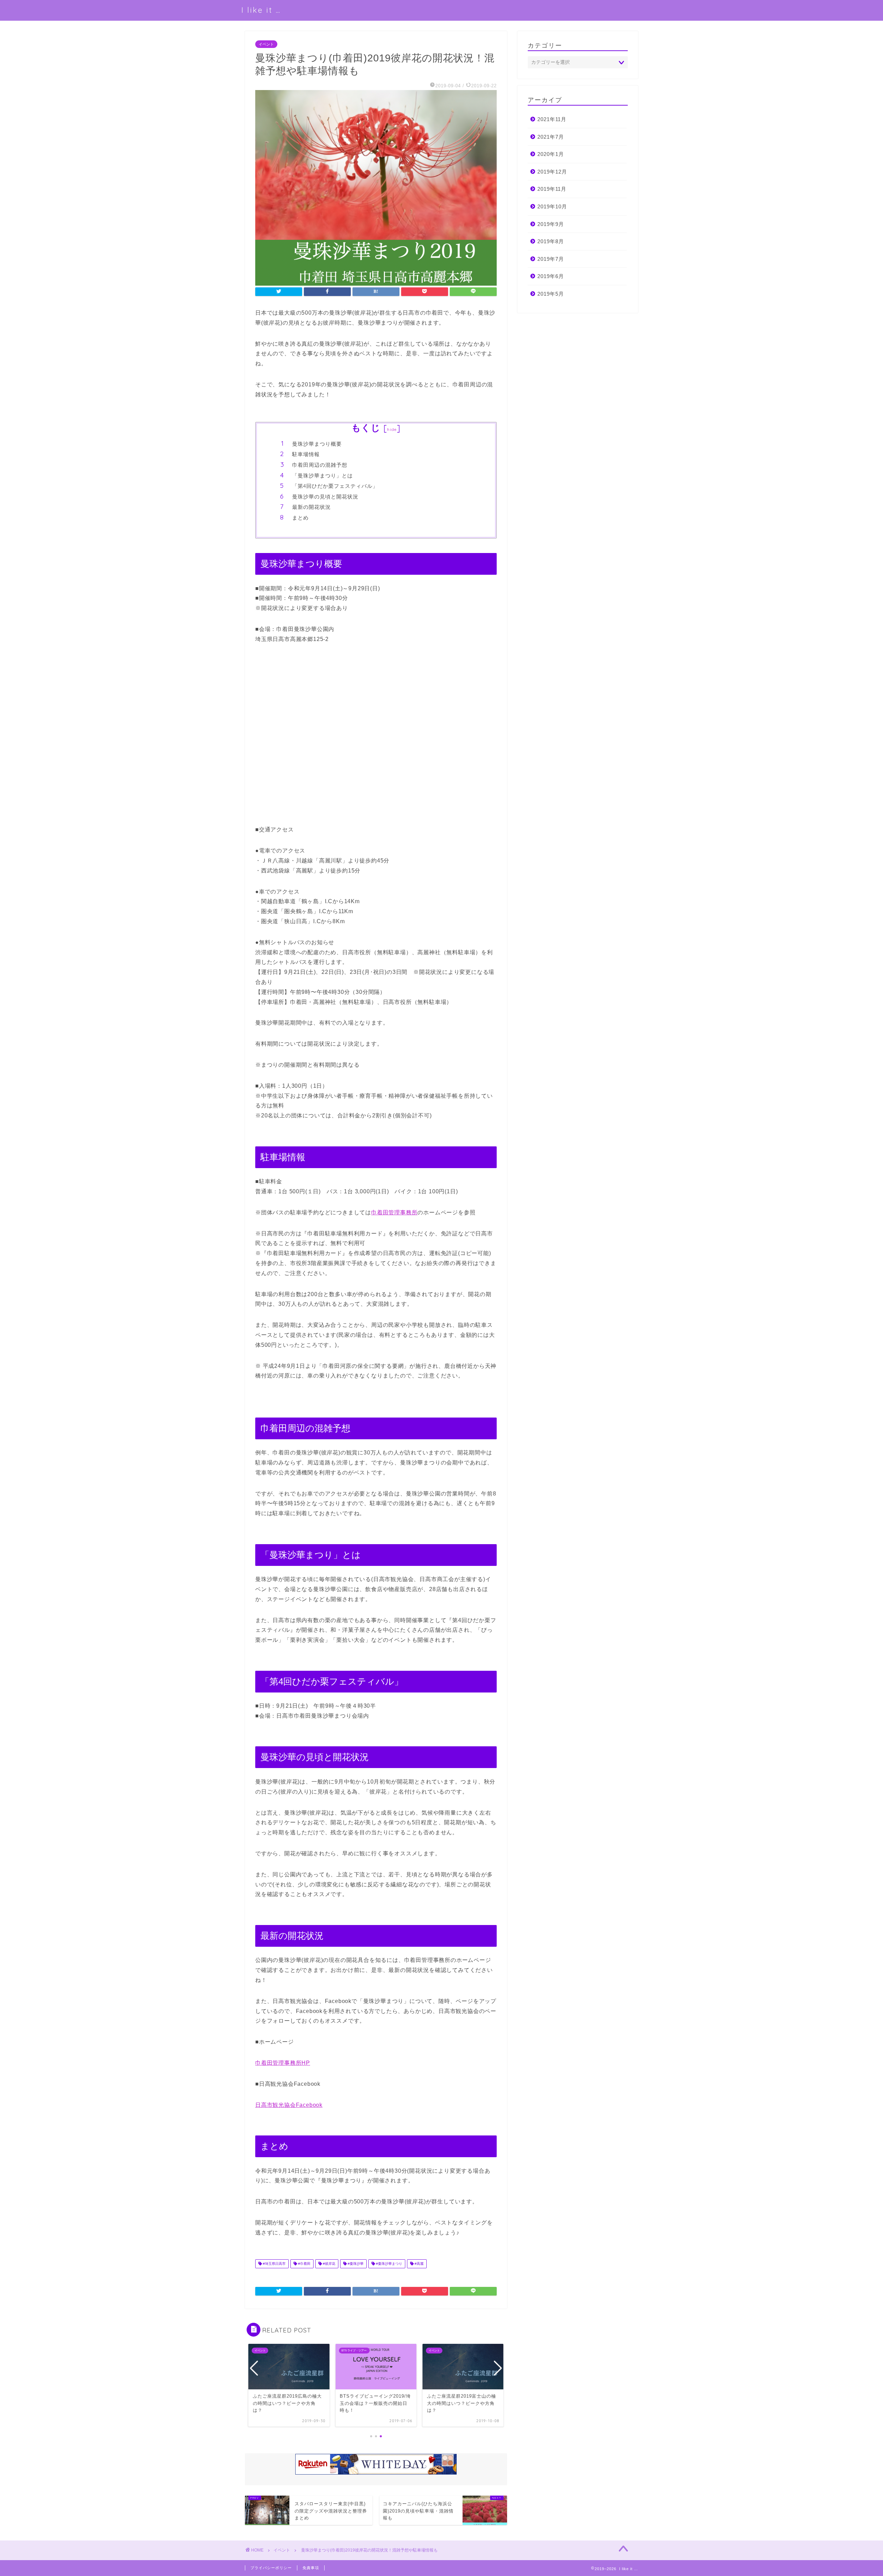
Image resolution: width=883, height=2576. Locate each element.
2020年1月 (551, 154)
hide (392, 429)
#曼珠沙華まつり (389, 2264)
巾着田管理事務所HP (283, 2063)
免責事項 (311, 2568)
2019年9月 (551, 224)
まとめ (300, 518)
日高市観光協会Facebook (289, 2105)
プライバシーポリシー (271, 2568)
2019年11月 (552, 189)
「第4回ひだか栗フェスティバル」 (335, 486)
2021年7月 (551, 137)
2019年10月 (552, 206)
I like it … (261, 10)
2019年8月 (551, 241)
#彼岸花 (329, 2264)
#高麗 (419, 2264)
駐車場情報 (306, 454)
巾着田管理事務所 (394, 1212)
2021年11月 (552, 119)
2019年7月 (551, 259)
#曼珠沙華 (355, 2264)
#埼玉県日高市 (274, 2264)
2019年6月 (551, 276)
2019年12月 (552, 172)
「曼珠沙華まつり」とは (323, 476)
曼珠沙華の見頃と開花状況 (325, 497)
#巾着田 (304, 2264)
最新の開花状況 (311, 507)
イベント (266, 44)
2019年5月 (551, 294)
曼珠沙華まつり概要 (317, 444)
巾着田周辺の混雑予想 (320, 465)
